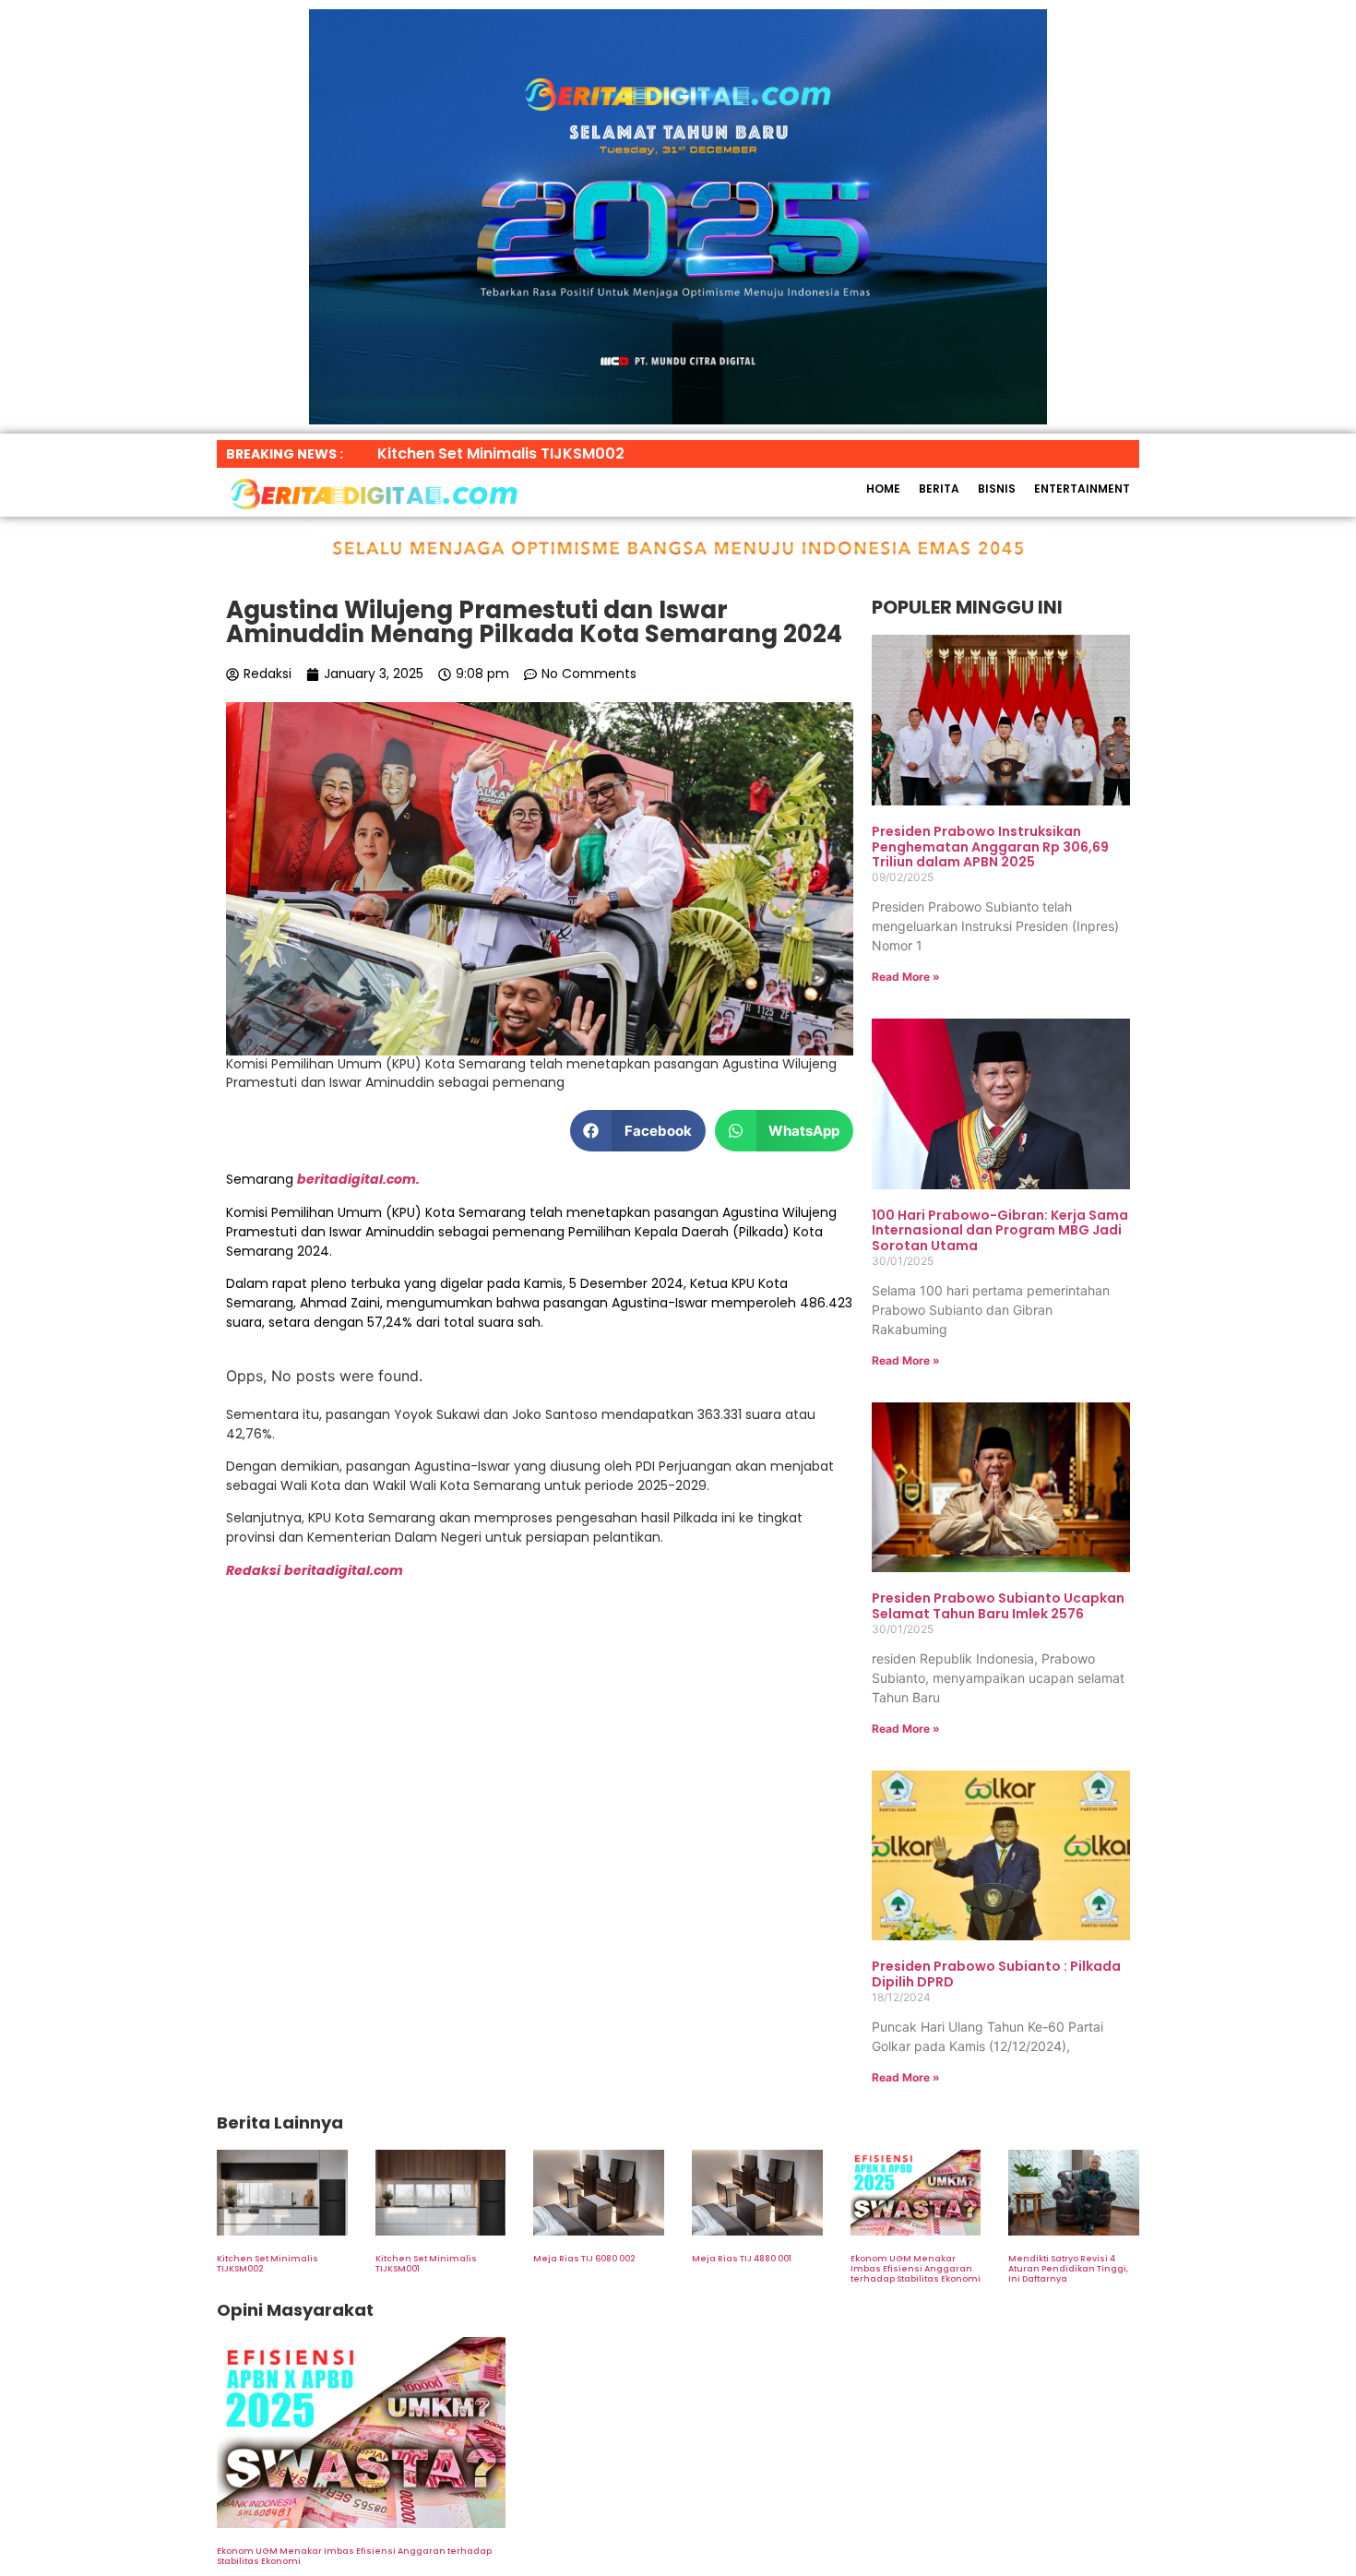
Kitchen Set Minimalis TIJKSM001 (426, 2264)
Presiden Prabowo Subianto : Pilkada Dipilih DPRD (996, 1974)
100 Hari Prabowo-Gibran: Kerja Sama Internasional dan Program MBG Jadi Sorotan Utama (1000, 1231)
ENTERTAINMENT (1082, 489)
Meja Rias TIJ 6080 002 (584, 2259)
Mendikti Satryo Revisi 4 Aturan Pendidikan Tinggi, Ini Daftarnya (1068, 2269)
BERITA (939, 489)
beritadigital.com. (358, 1179)
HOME (883, 489)
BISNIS (997, 489)
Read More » (906, 977)
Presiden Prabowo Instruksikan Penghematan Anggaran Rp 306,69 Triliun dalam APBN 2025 (990, 847)
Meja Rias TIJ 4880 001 (742, 2259)
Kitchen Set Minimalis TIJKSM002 (268, 2264)
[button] (638, 1131)
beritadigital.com (344, 1570)
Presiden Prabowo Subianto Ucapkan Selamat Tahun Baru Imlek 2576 (998, 1606)
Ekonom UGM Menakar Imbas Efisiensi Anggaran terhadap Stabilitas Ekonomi (916, 2269)
